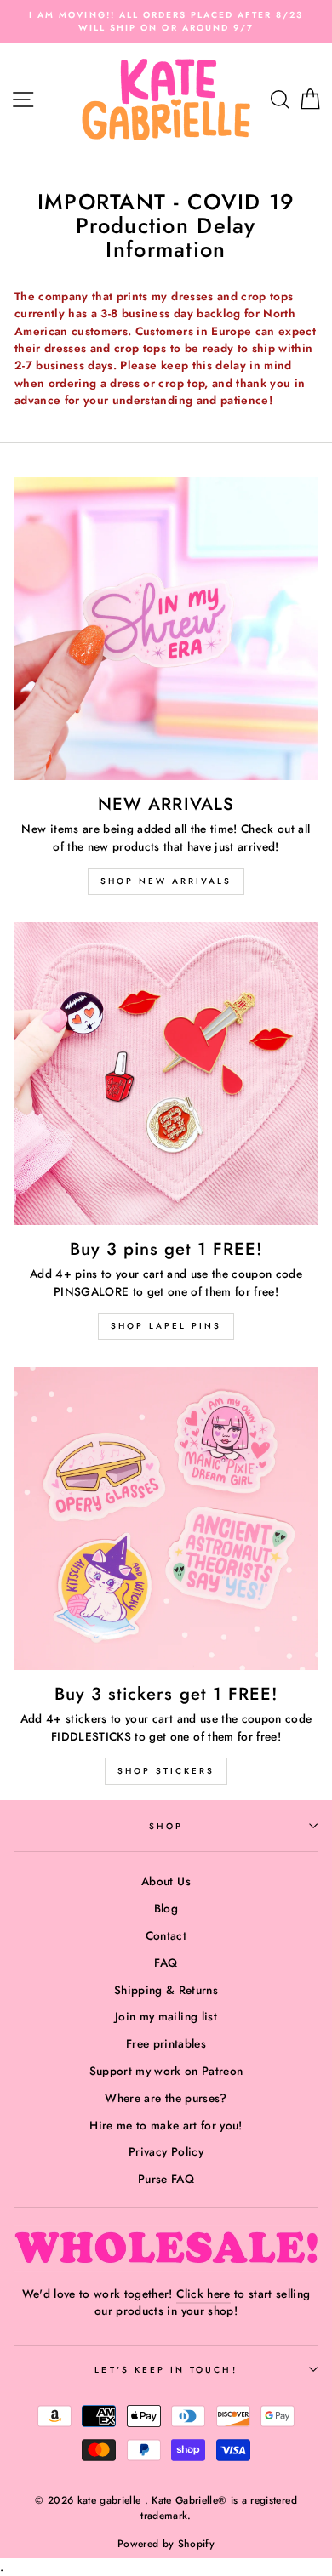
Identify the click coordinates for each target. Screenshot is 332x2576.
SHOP (166, 1826)
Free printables (166, 2043)
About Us (166, 1881)
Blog (166, 1908)
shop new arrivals (166, 881)
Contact (166, 1935)
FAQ (166, 1963)
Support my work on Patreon (166, 2071)
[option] (166, 22)
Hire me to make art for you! (166, 2125)
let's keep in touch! (166, 2370)
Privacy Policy (166, 2151)
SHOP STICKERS (166, 1771)
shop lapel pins (166, 1326)
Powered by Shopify (166, 2544)
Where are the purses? (166, 2098)
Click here (203, 2294)
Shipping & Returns (166, 1990)
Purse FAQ (166, 2179)
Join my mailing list (166, 2016)
